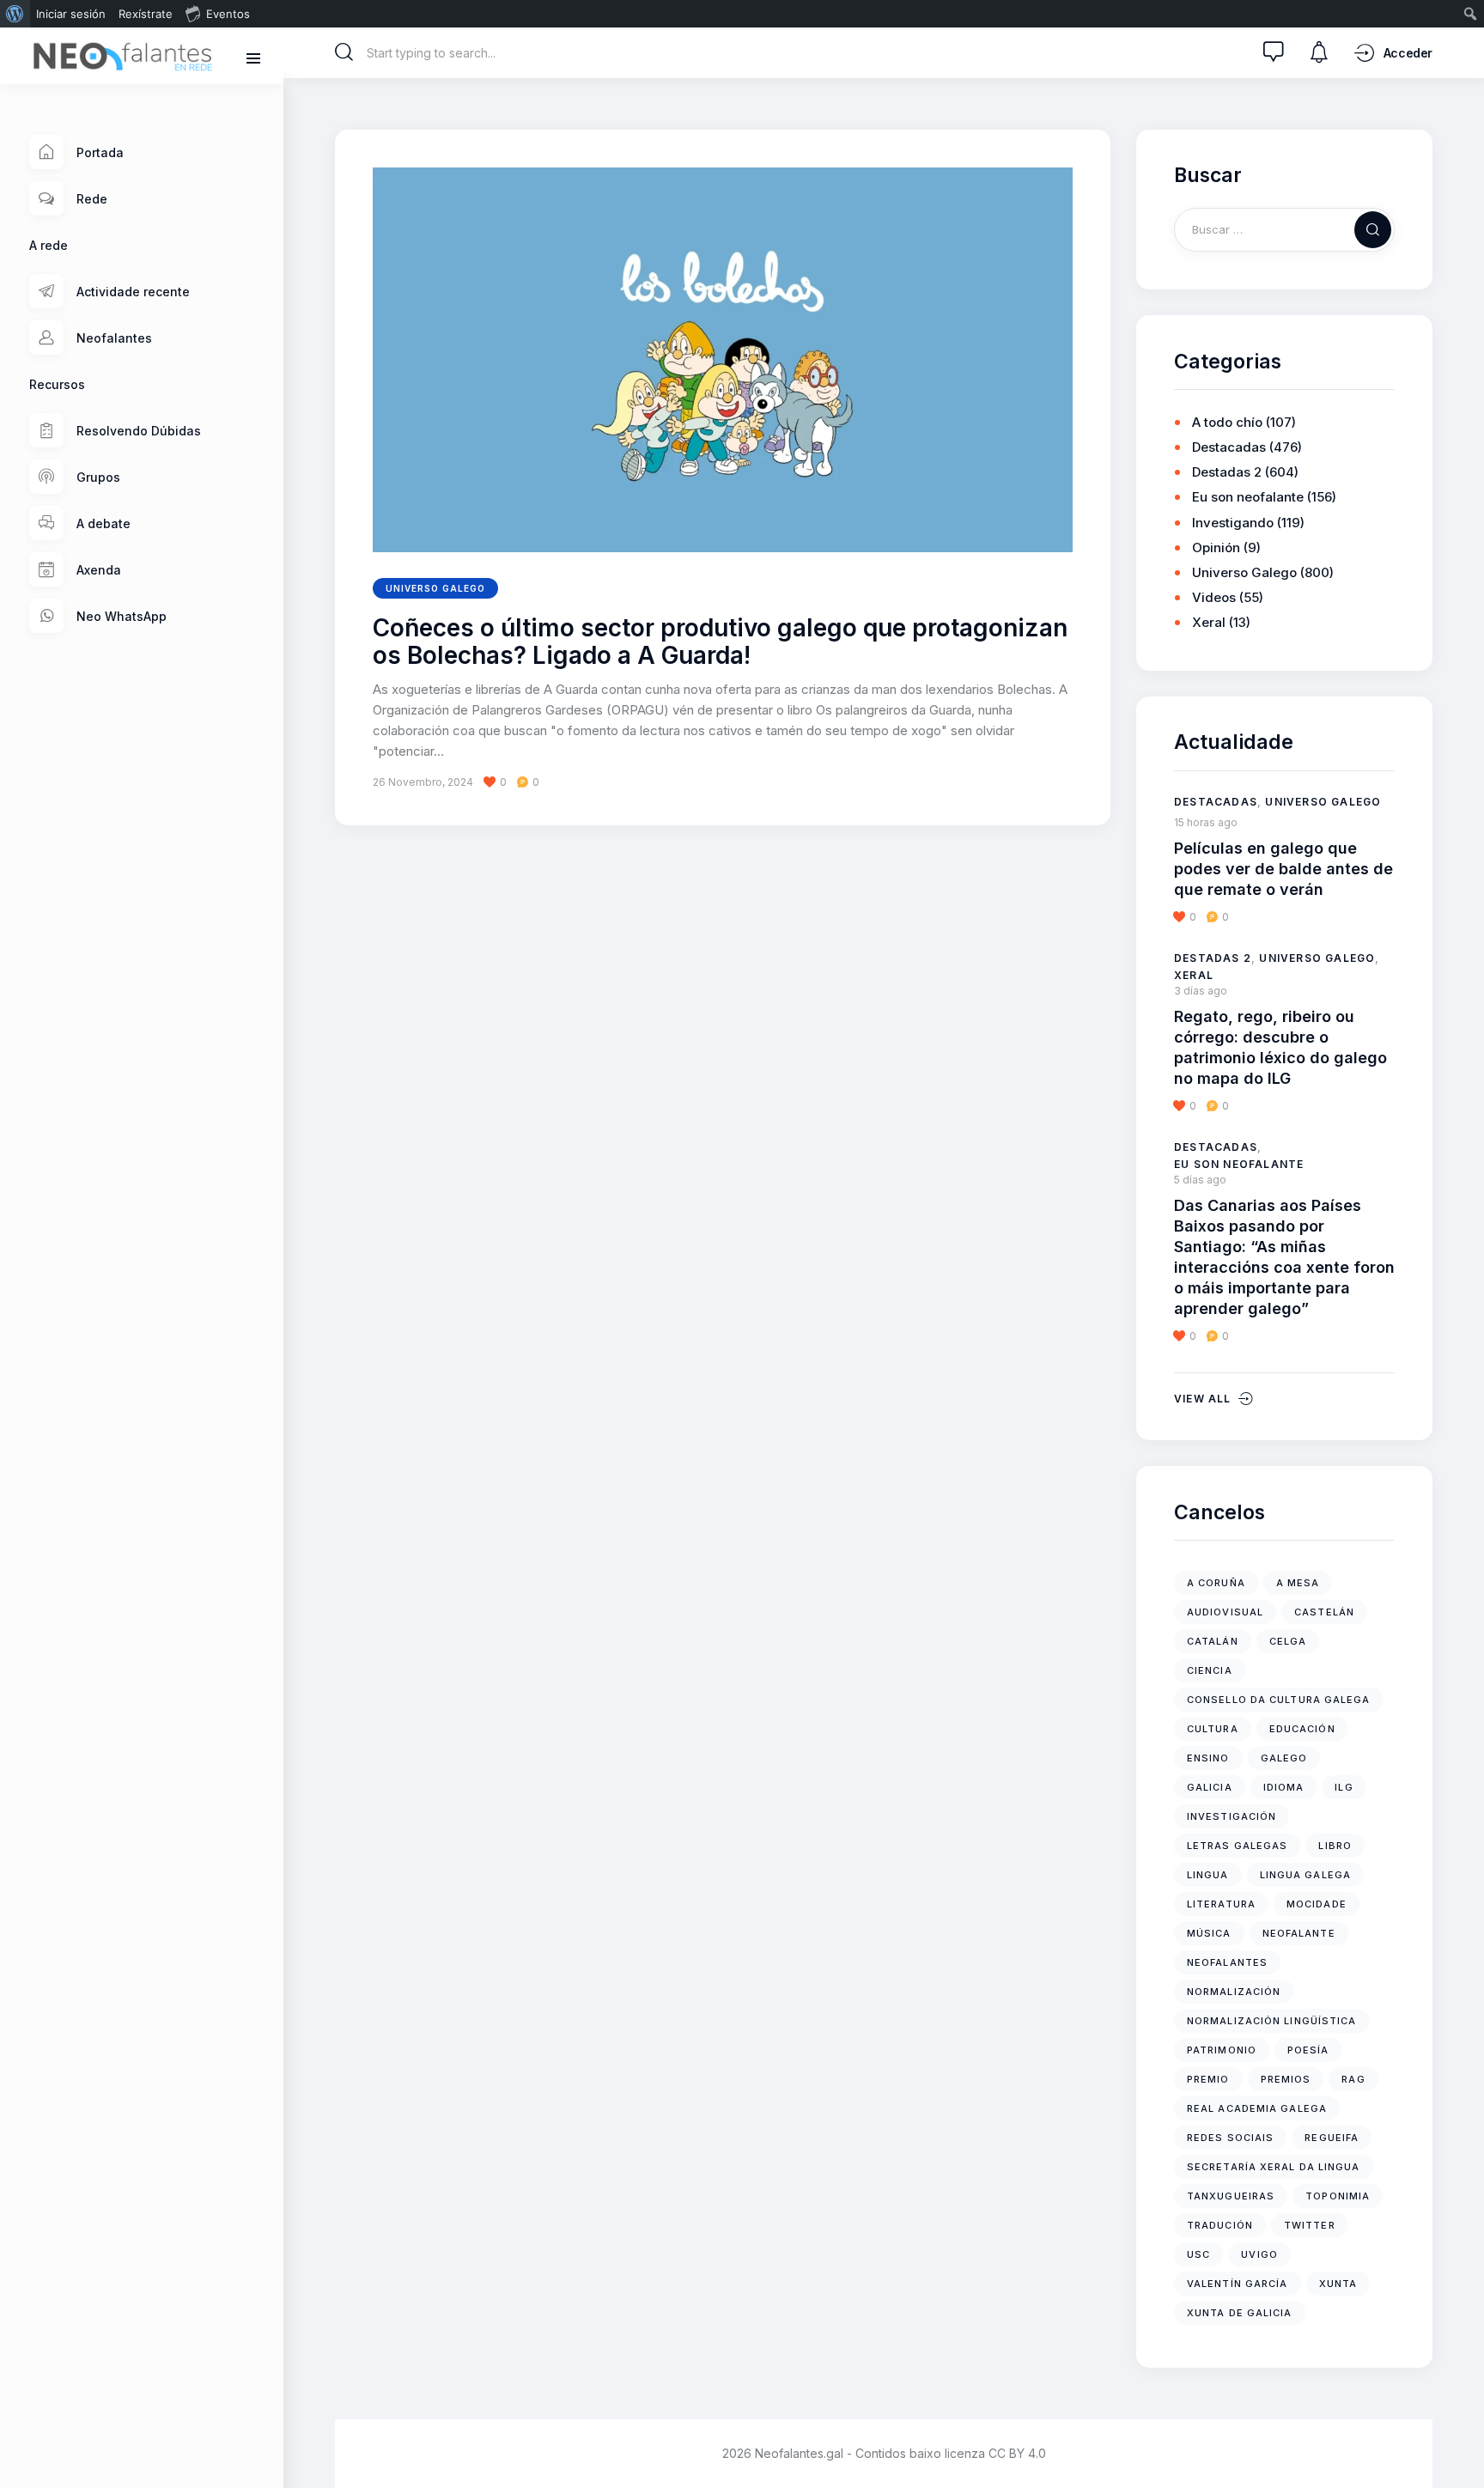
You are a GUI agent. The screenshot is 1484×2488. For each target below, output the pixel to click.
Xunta (1338, 2284)
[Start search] (344, 52)
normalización (1234, 1992)
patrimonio (1222, 2050)
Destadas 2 (1227, 472)
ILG (1344, 1787)
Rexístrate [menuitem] (146, 14)
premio (1208, 2079)
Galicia (1210, 1787)
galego (1284, 1758)
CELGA (1288, 1641)
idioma (1284, 1787)
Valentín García (1238, 2284)
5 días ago (1200, 1180)
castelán (1324, 1612)
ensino (1208, 1758)
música (1209, 1933)
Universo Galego (435, 588)
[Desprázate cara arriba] (1459, 2443)
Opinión (1216, 547)
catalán (1213, 1641)
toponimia (1338, 2196)
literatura (1221, 1904)
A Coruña (1216, 1583)
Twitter (1310, 2225)
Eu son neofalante (1248, 497)
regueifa (1332, 2138)
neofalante (1299, 1933)
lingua (1208, 1875)
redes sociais (1230, 2138)
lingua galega (1305, 1875)
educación (1302, 1729)
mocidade (1317, 1904)
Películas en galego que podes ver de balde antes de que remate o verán (1283, 869)
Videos (1214, 597)
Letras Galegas (1237, 1846)
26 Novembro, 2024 (423, 782)
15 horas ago (1206, 822)
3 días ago (1201, 991)
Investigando (1233, 523)
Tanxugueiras (1231, 2196)
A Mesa (1298, 1583)
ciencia (1210, 1670)
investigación (1232, 1816)
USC (1198, 2254)
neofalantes (1227, 1962)
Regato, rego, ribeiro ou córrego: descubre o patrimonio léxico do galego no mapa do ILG (1280, 1047)
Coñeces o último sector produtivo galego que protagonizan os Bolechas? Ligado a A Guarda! (720, 642)
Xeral (1209, 622)
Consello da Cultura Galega (1279, 1700)
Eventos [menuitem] (228, 14)
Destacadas (1229, 447)
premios (1286, 2079)
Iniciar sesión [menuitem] (71, 14)
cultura (1213, 1729)
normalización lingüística (1272, 2021)
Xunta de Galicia (1240, 2313)
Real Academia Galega (1257, 2108)
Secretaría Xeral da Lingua (1274, 2167)
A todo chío (1227, 422)
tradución (1220, 2225)
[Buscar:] (1284, 229)
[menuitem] (15, 14)
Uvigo (1259, 2254)
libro (1335, 1846)
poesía (1308, 2050)
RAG (1353, 2079)
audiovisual (1225, 1612)
